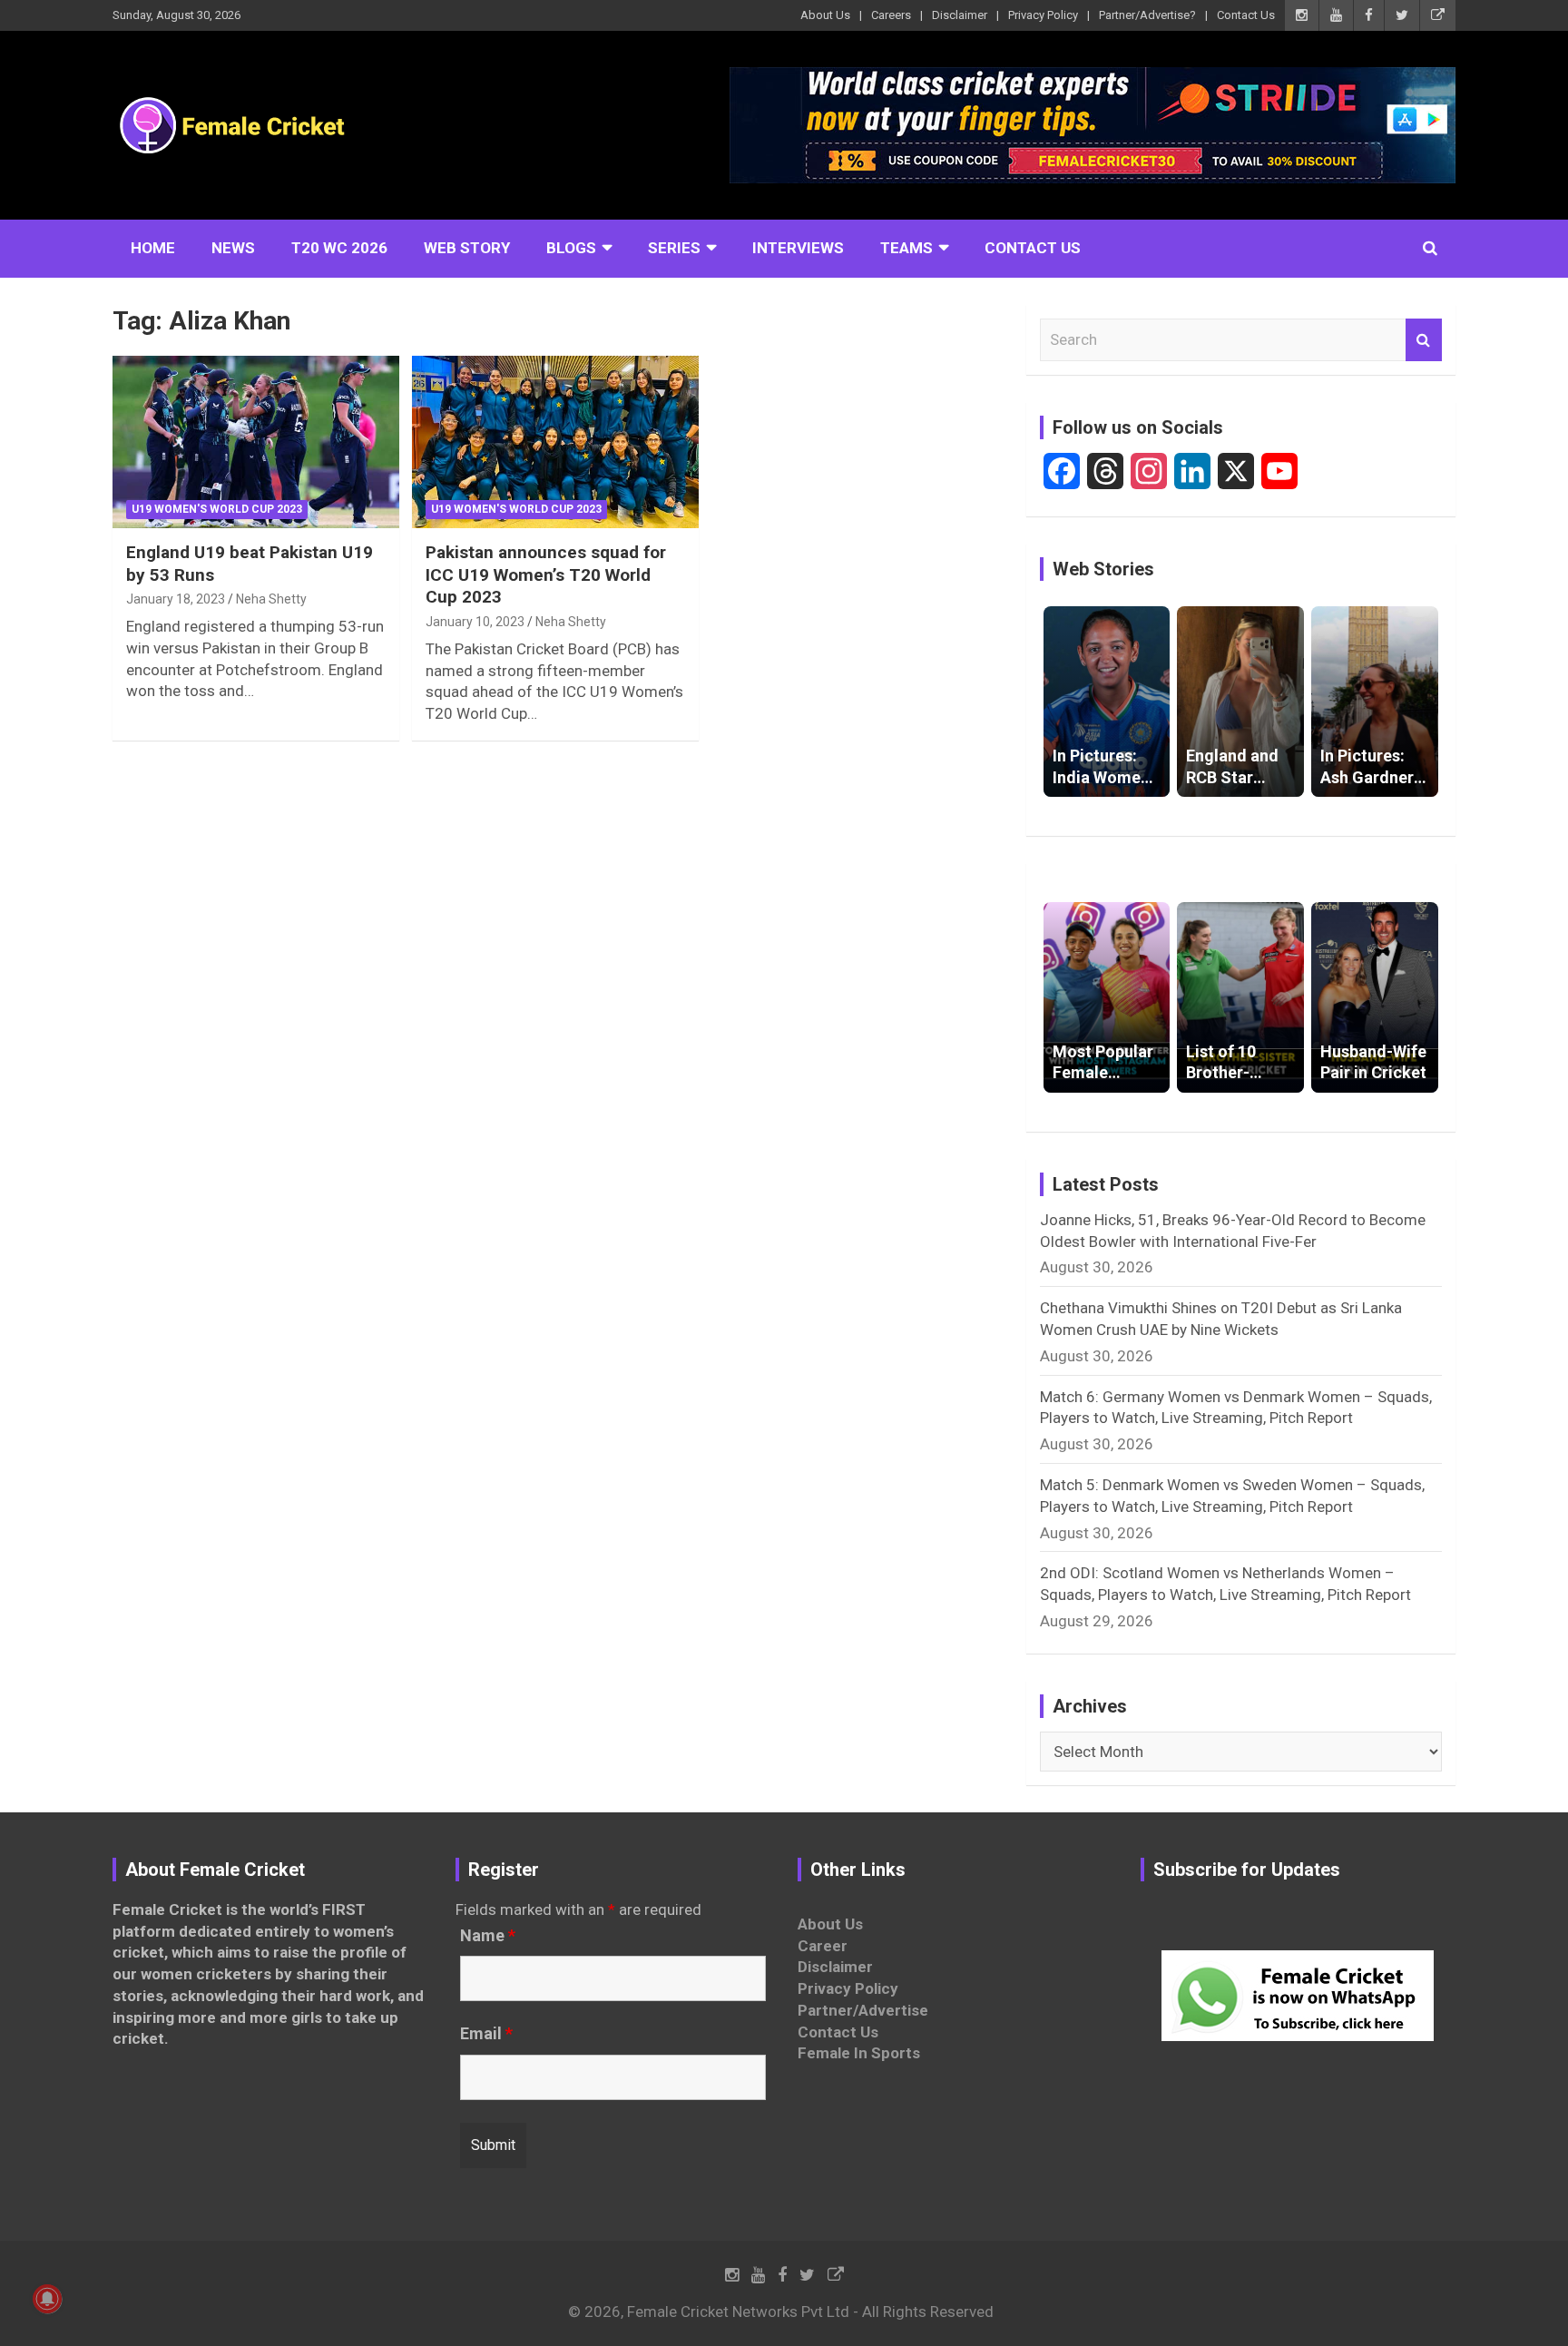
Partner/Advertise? (1147, 15)
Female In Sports (859, 2053)
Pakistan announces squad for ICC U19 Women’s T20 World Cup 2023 (546, 574)
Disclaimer (960, 15)
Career (823, 1946)
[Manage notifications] (47, 2299)
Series (674, 248)
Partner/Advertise (863, 2010)
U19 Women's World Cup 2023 (217, 509)
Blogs (571, 248)
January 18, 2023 (176, 599)
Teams (906, 248)
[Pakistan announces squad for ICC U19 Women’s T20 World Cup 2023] (555, 442)
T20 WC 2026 (339, 248)
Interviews (798, 248)
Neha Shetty (271, 599)
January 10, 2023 (475, 622)
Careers (891, 15)
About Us (825, 15)
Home (153, 248)
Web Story (467, 248)
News (233, 248)
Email (486, 2034)
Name (488, 1936)
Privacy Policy (1043, 15)
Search (1424, 340)
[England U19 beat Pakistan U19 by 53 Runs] (256, 442)
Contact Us (1246, 15)
